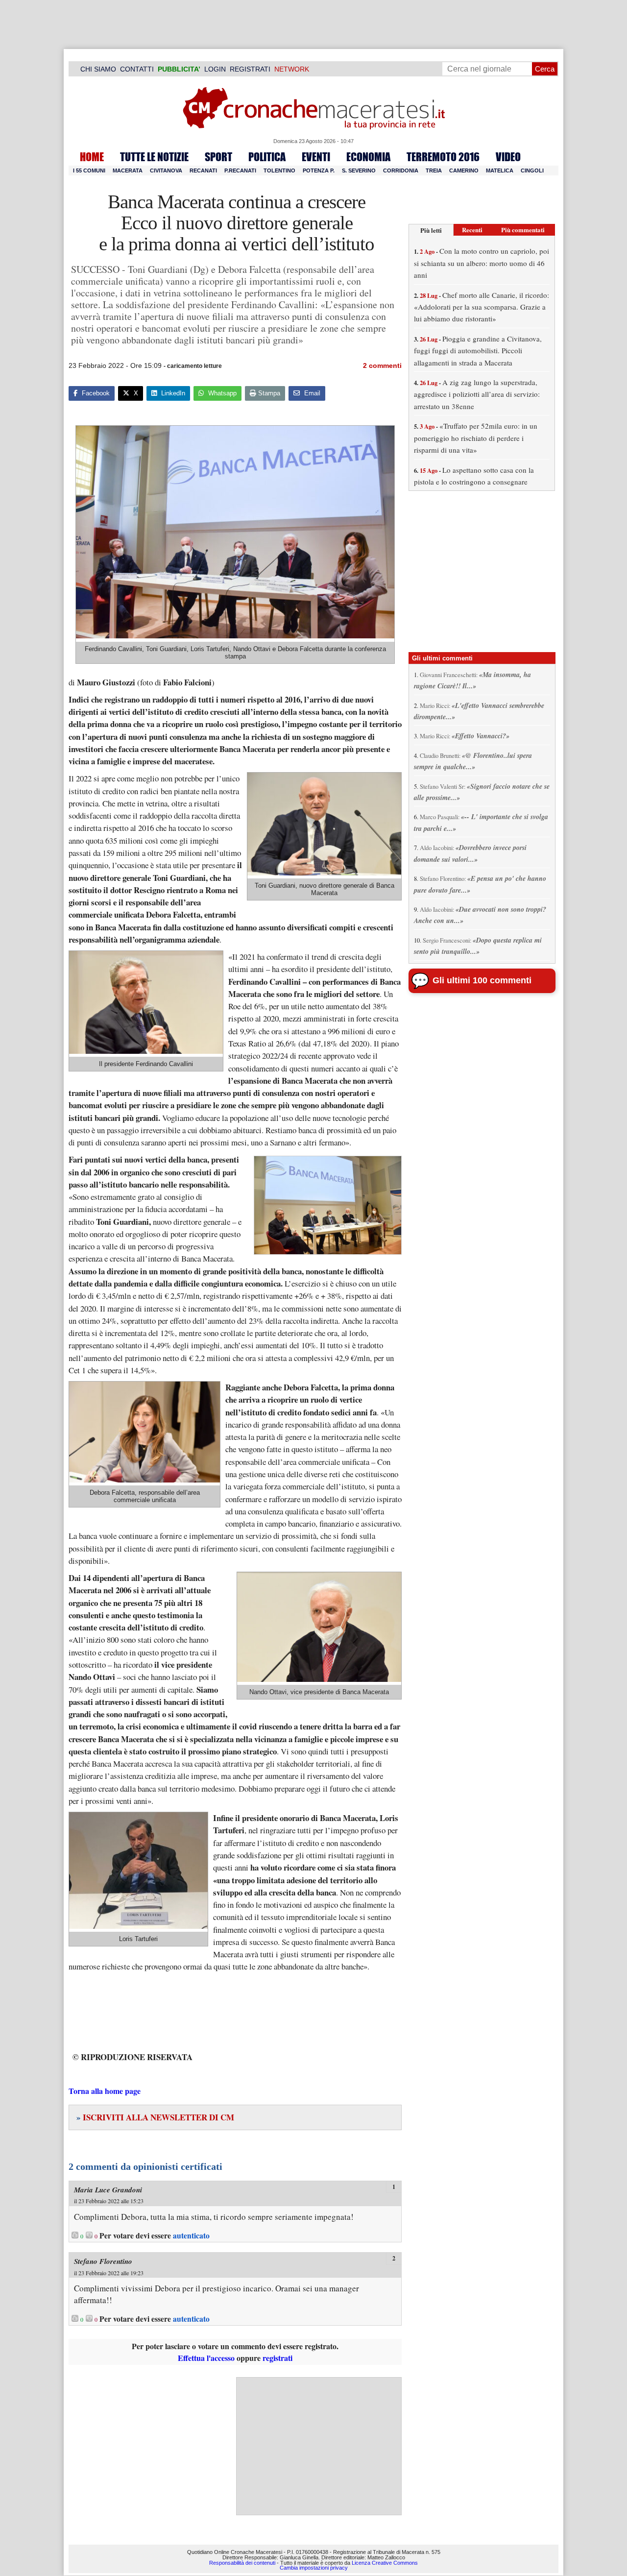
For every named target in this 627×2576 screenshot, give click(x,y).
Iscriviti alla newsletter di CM (155, 2117)
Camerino (464, 170)
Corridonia (401, 170)
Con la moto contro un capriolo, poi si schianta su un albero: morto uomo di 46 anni (482, 263)
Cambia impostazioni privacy (314, 2568)
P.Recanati (240, 170)
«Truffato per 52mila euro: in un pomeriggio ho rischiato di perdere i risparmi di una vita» (476, 438)
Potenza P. (319, 170)
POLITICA (267, 157)
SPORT (218, 157)
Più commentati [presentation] (523, 230)
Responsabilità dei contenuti (242, 2563)
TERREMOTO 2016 (443, 157)
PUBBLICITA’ (179, 69)
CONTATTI (137, 69)
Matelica (500, 170)
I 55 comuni (89, 170)
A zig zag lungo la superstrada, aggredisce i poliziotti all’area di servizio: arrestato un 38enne (477, 394)
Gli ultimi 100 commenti (482, 980)
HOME (92, 157)
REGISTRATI (250, 69)
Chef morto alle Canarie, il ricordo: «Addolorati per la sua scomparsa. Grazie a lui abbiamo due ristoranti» (482, 307)
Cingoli (532, 170)
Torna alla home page (105, 2091)
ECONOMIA (368, 157)
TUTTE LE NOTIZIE (154, 157)
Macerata (128, 170)
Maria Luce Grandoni (108, 2190)
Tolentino (279, 170)
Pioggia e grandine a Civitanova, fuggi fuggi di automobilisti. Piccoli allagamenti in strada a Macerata (478, 351)
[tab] (431, 230)
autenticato (191, 2236)
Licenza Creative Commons (385, 2563)
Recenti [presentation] (472, 230)
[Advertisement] (319, 2446)
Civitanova (166, 170)
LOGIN (215, 69)
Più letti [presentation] (431, 230)
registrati (277, 2358)
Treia (434, 170)
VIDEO (508, 157)
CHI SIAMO (98, 69)
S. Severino (359, 170)
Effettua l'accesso (206, 2358)
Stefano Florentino (103, 2261)
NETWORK (292, 69)
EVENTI (316, 157)
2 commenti (382, 365)
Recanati (203, 170)
